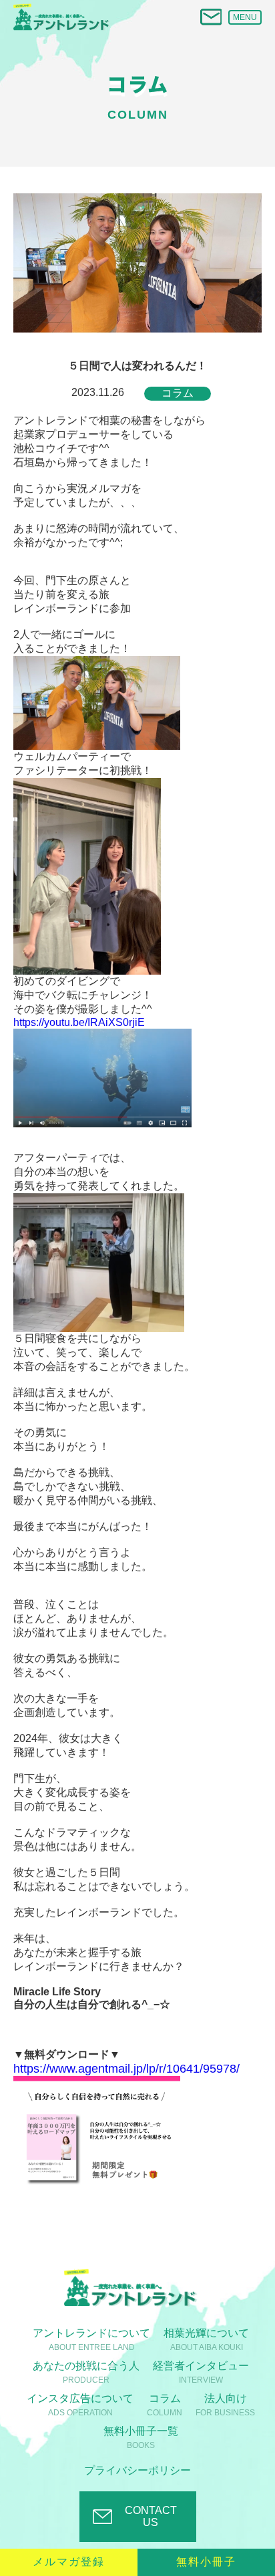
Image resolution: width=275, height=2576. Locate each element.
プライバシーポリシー (137, 2470)
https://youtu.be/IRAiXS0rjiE (79, 1022)
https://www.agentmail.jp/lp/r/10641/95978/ (126, 2069)
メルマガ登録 (69, 2562)
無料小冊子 (206, 2562)
